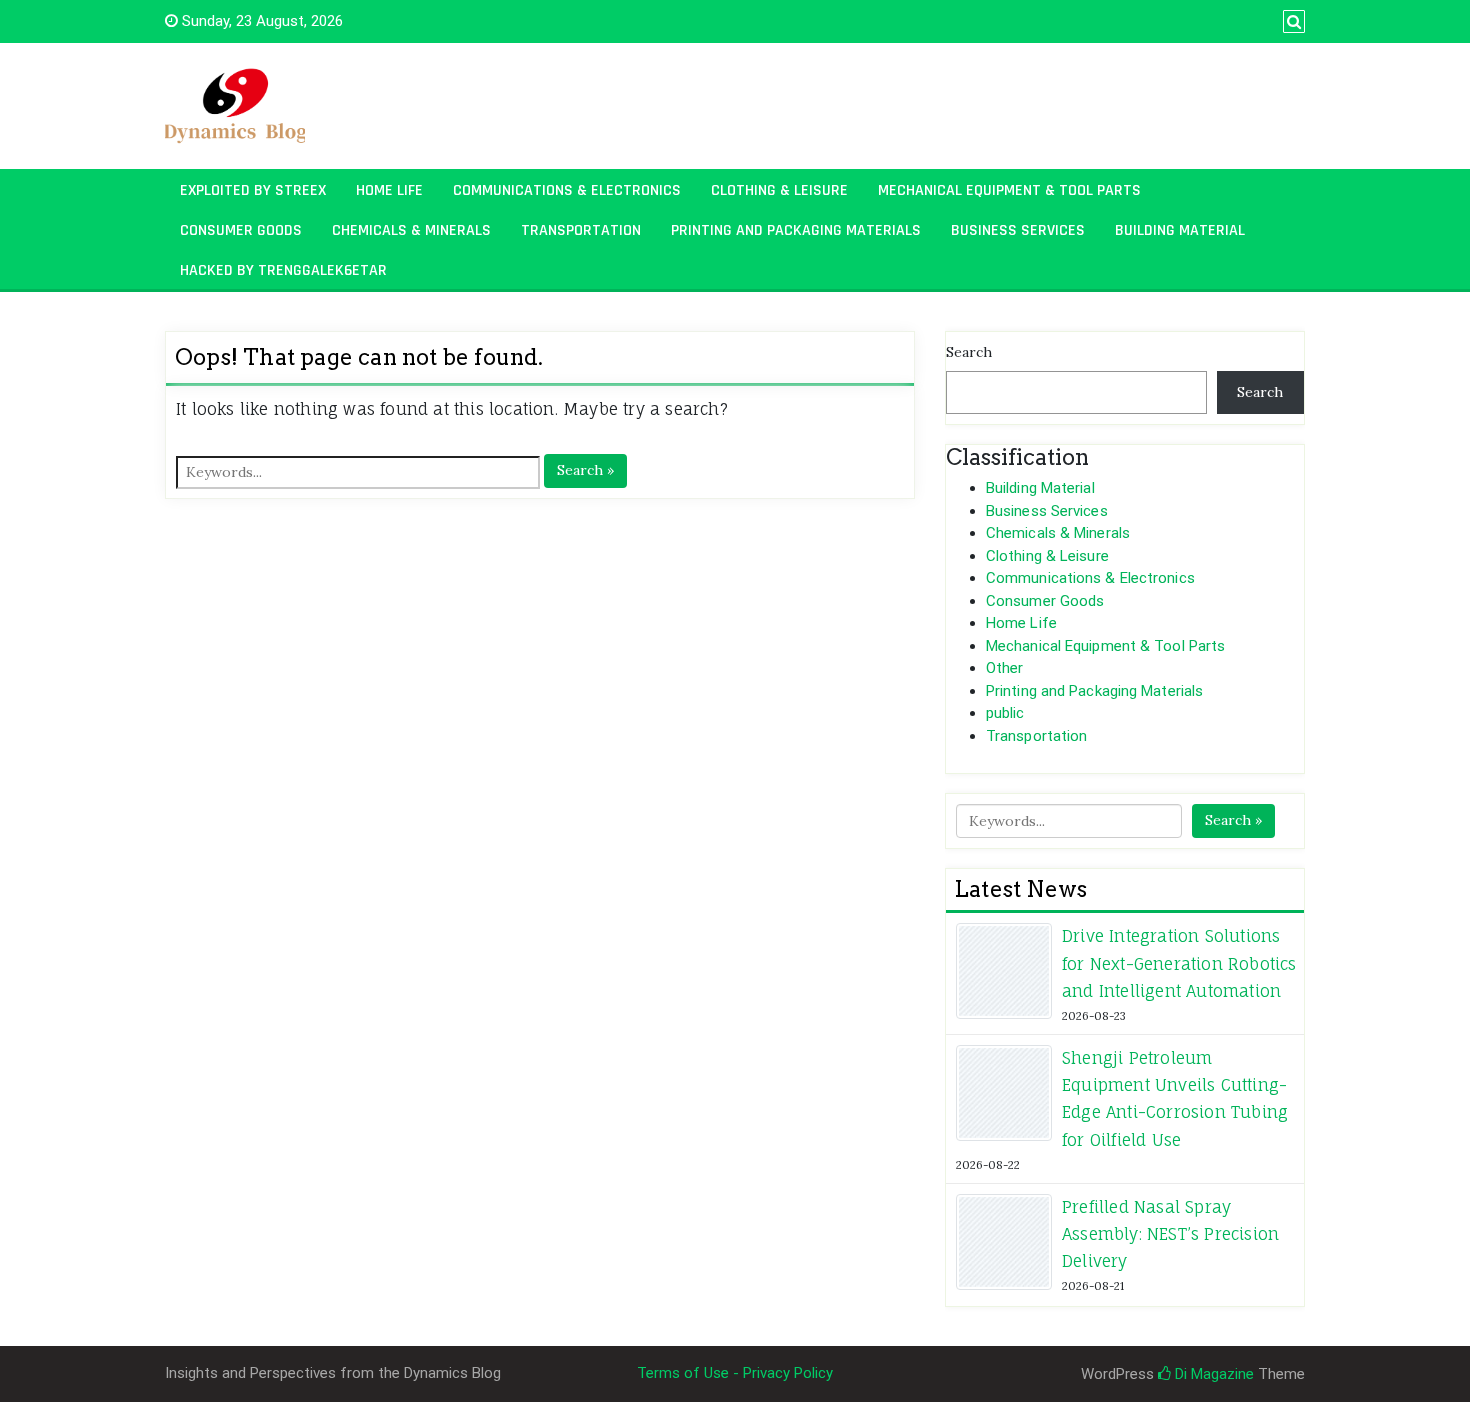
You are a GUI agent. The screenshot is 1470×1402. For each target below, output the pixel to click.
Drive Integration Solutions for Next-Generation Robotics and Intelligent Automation (1179, 963)
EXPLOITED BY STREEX (253, 190)
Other (1005, 668)
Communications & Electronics (567, 190)
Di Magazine (1212, 1374)
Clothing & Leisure (779, 190)
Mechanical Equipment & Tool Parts (1009, 190)
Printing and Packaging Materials (796, 230)
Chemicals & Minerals (411, 230)
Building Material (1180, 230)
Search (969, 352)
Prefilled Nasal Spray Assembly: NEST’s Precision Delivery (1170, 1234)
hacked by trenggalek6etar (283, 270)
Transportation (581, 230)
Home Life (389, 190)
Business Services (1018, 230)
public (1005, 713)
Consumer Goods (241, 230)
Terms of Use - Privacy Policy (735, 1373)
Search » (585, 470)
